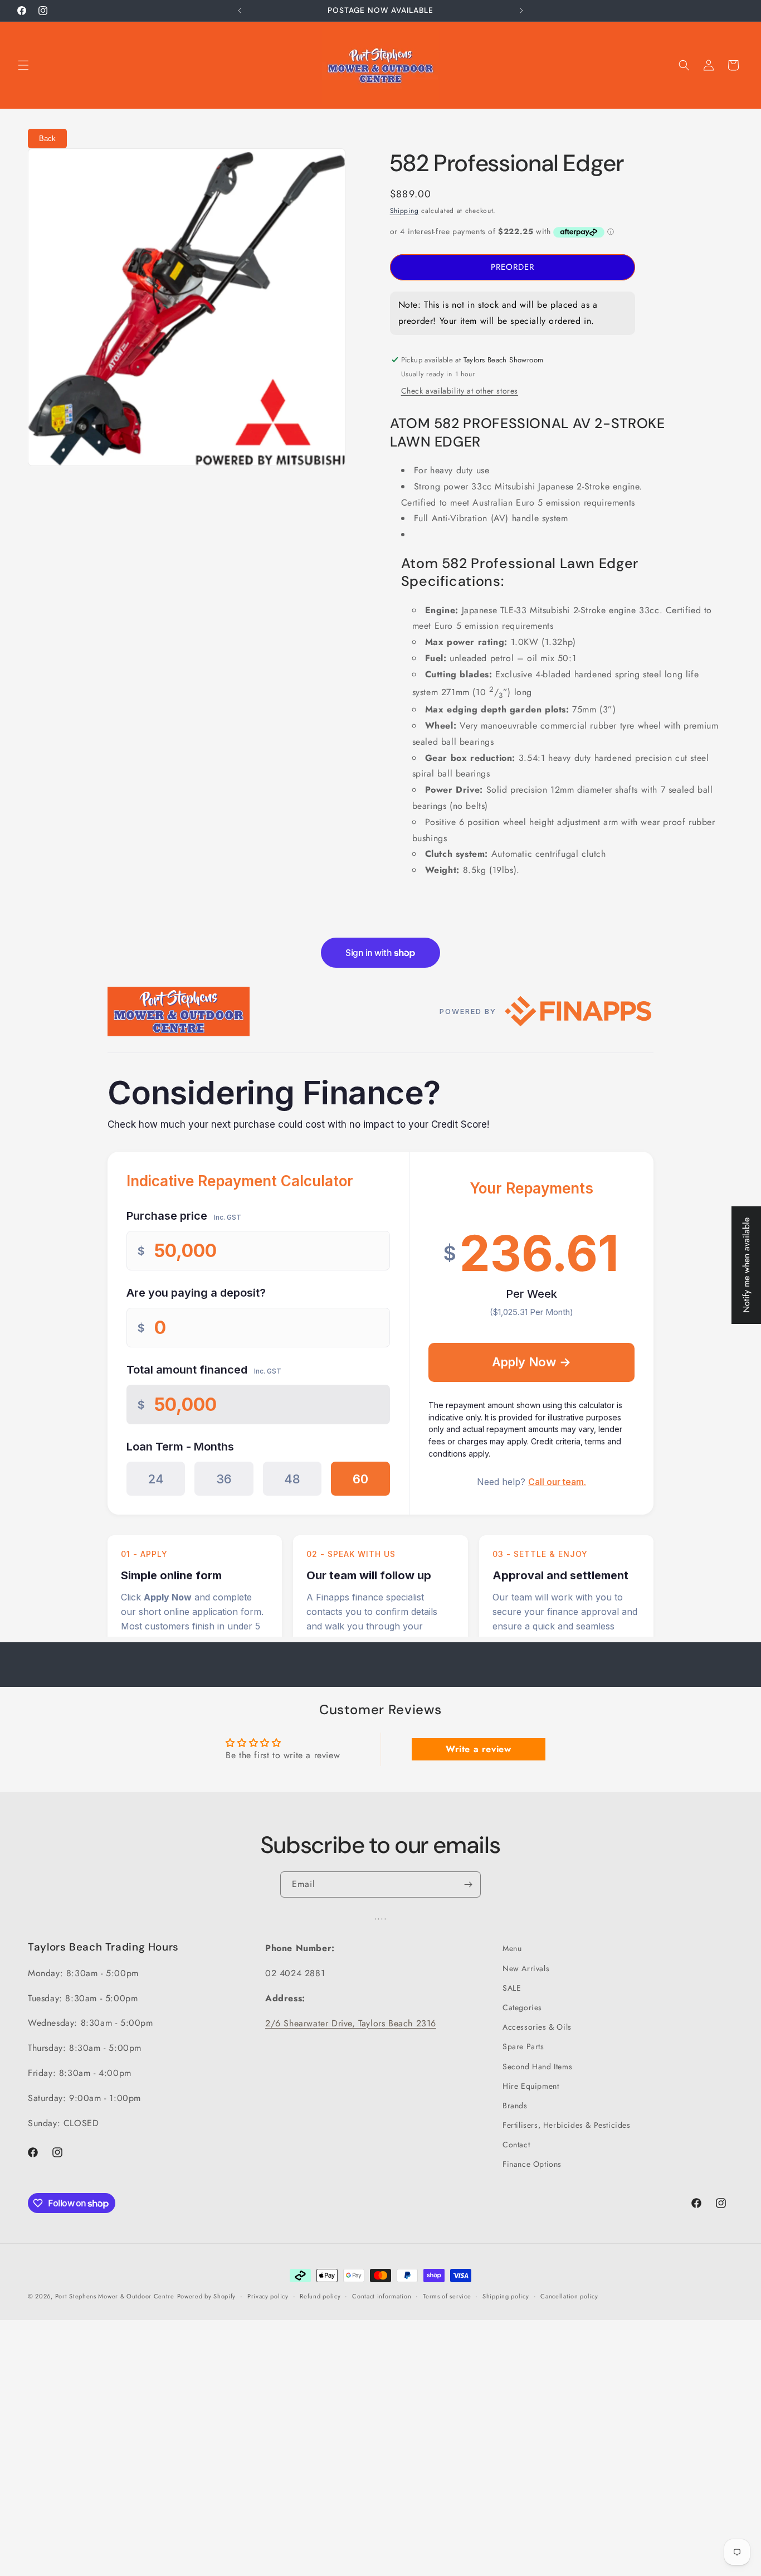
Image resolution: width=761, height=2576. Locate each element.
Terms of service (447, 2296)
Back (47, 139)
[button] (23, 65)
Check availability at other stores (460, 391)
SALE (512, 1987)
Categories (522, 2007)
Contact (516, 2145)
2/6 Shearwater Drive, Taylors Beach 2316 (351, 2023)
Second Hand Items (537, 2066)
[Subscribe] (468, 1884)
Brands (515, 2105)
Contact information (382, 2296)
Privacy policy (268, 2296)
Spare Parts (523, 2046)
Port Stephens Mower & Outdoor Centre (115, 2296)
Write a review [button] (478, 1748)
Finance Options (532, 2164)
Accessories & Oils (537, 2027)
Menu (512, 1948)
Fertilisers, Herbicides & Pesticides (567, 2125)
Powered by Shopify (207, 2296)
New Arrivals (526, 1968)
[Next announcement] (521, 11)
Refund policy (320, 2296)
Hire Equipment (531, 2085)
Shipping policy (506, 2296)
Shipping (404, 211)
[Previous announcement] (240, 11)
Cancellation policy (569, 2296)
